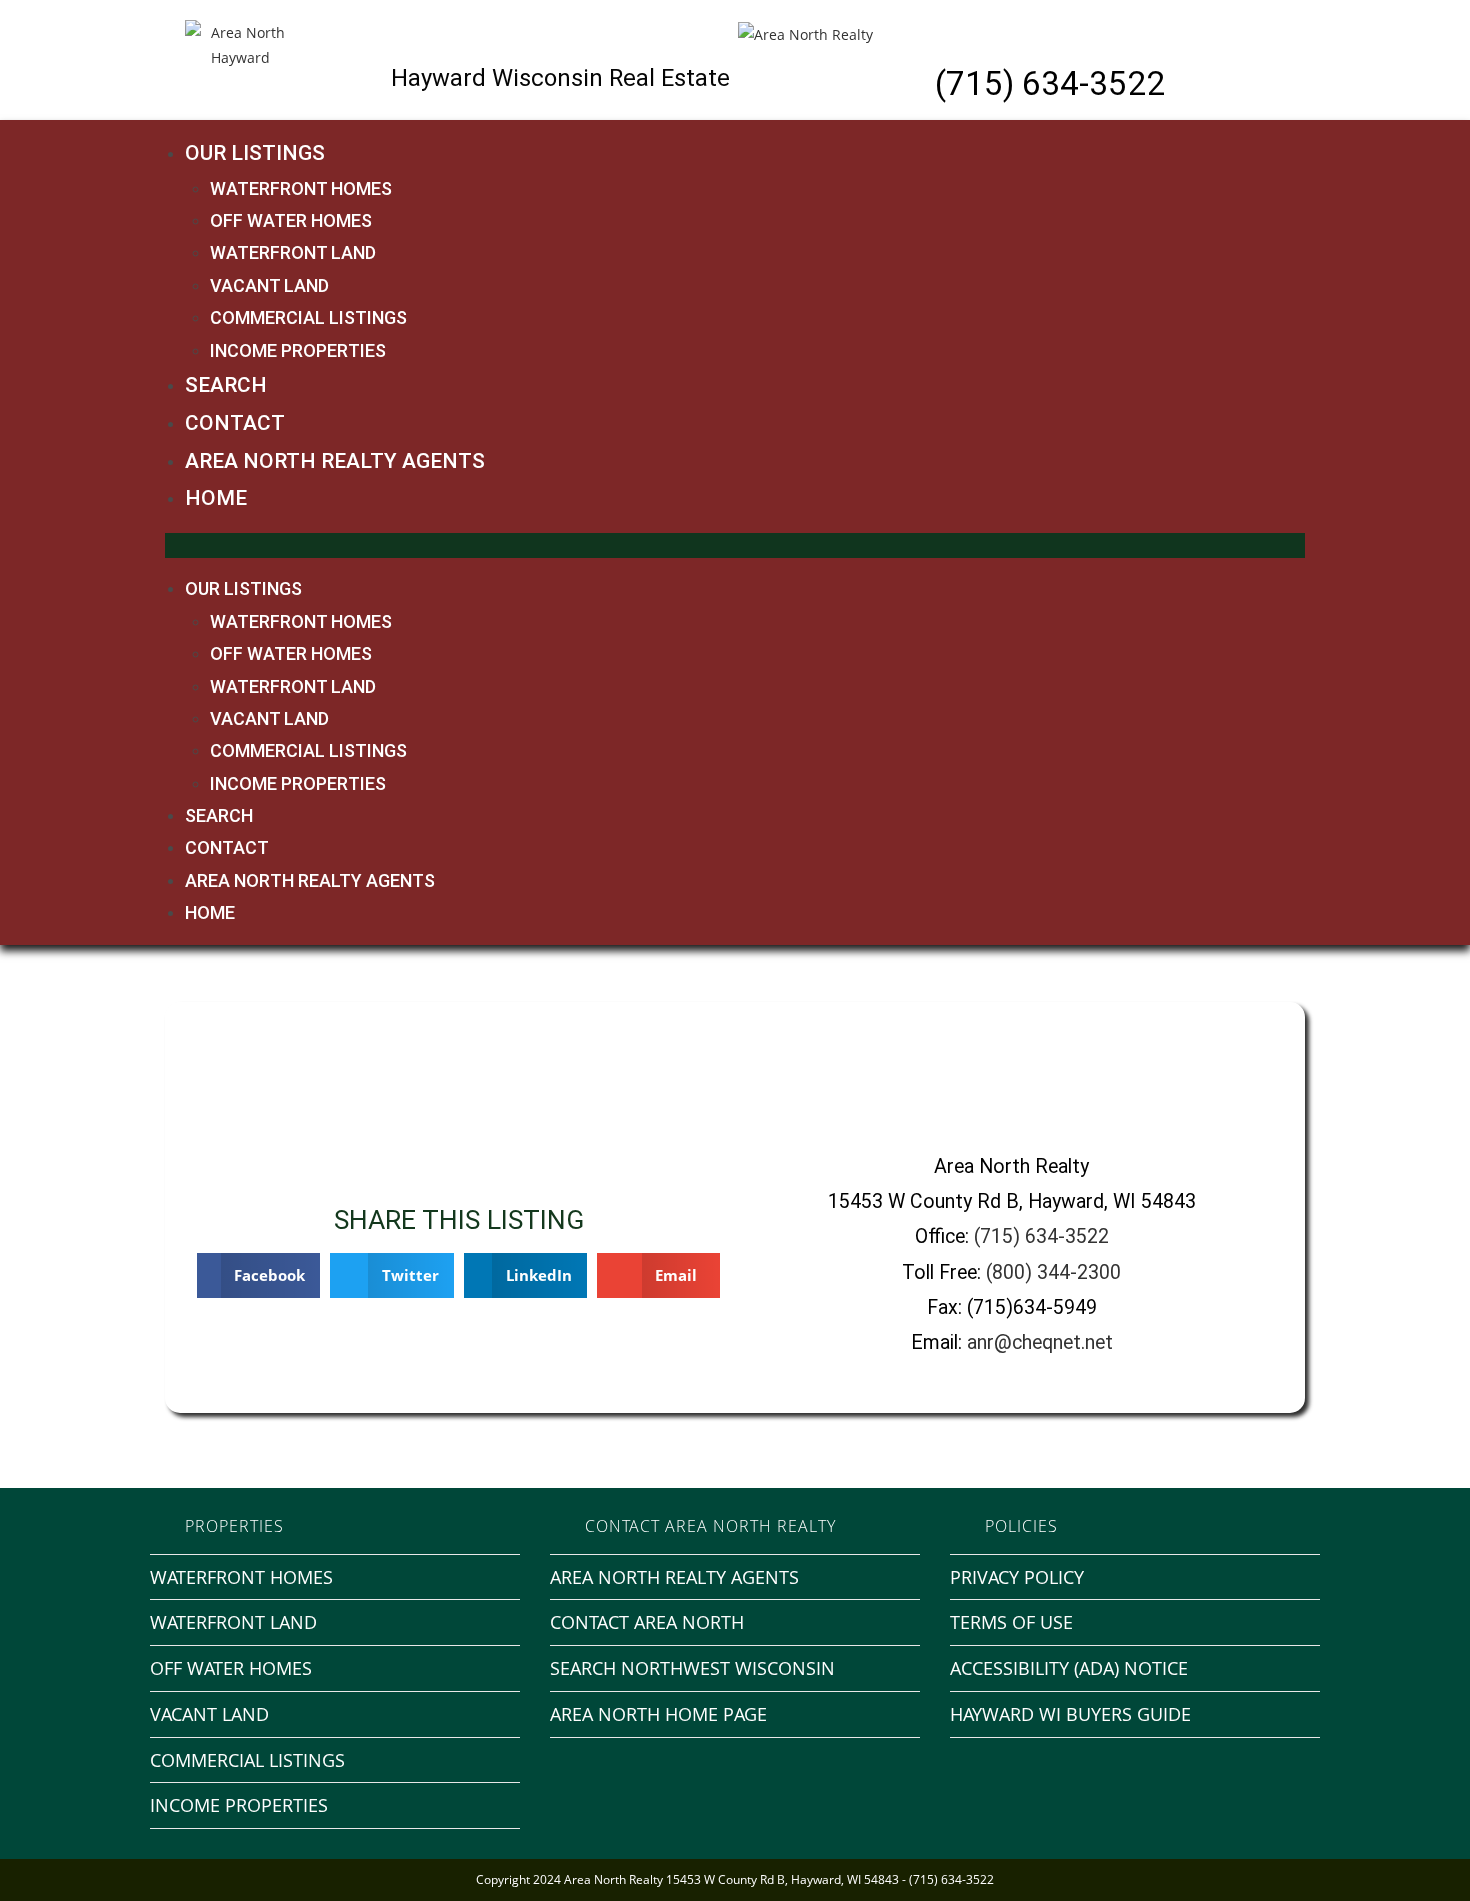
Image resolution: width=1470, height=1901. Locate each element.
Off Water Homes (291, 220)
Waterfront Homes (301, 188)
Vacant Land (269, 285)
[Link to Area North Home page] (805, 32)
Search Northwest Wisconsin (692, 1668)
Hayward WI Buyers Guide (1070, 1714)
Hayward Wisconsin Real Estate (560, 78)
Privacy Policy (1017, 1577)
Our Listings (255, 153)
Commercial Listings (308, 317)
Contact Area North (647, 1622)
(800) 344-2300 (1053, 1272)
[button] (735, 545)
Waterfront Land (293, 252)
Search (226, 385)
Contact (235, 423)
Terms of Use (1011, 1622)
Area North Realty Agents (335, 461)
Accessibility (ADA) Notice (1069, 1668)
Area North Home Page (658, 1714)
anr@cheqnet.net (1040, 1342)
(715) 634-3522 (1050, 83)
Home (216, 498)
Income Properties (298, 350)
